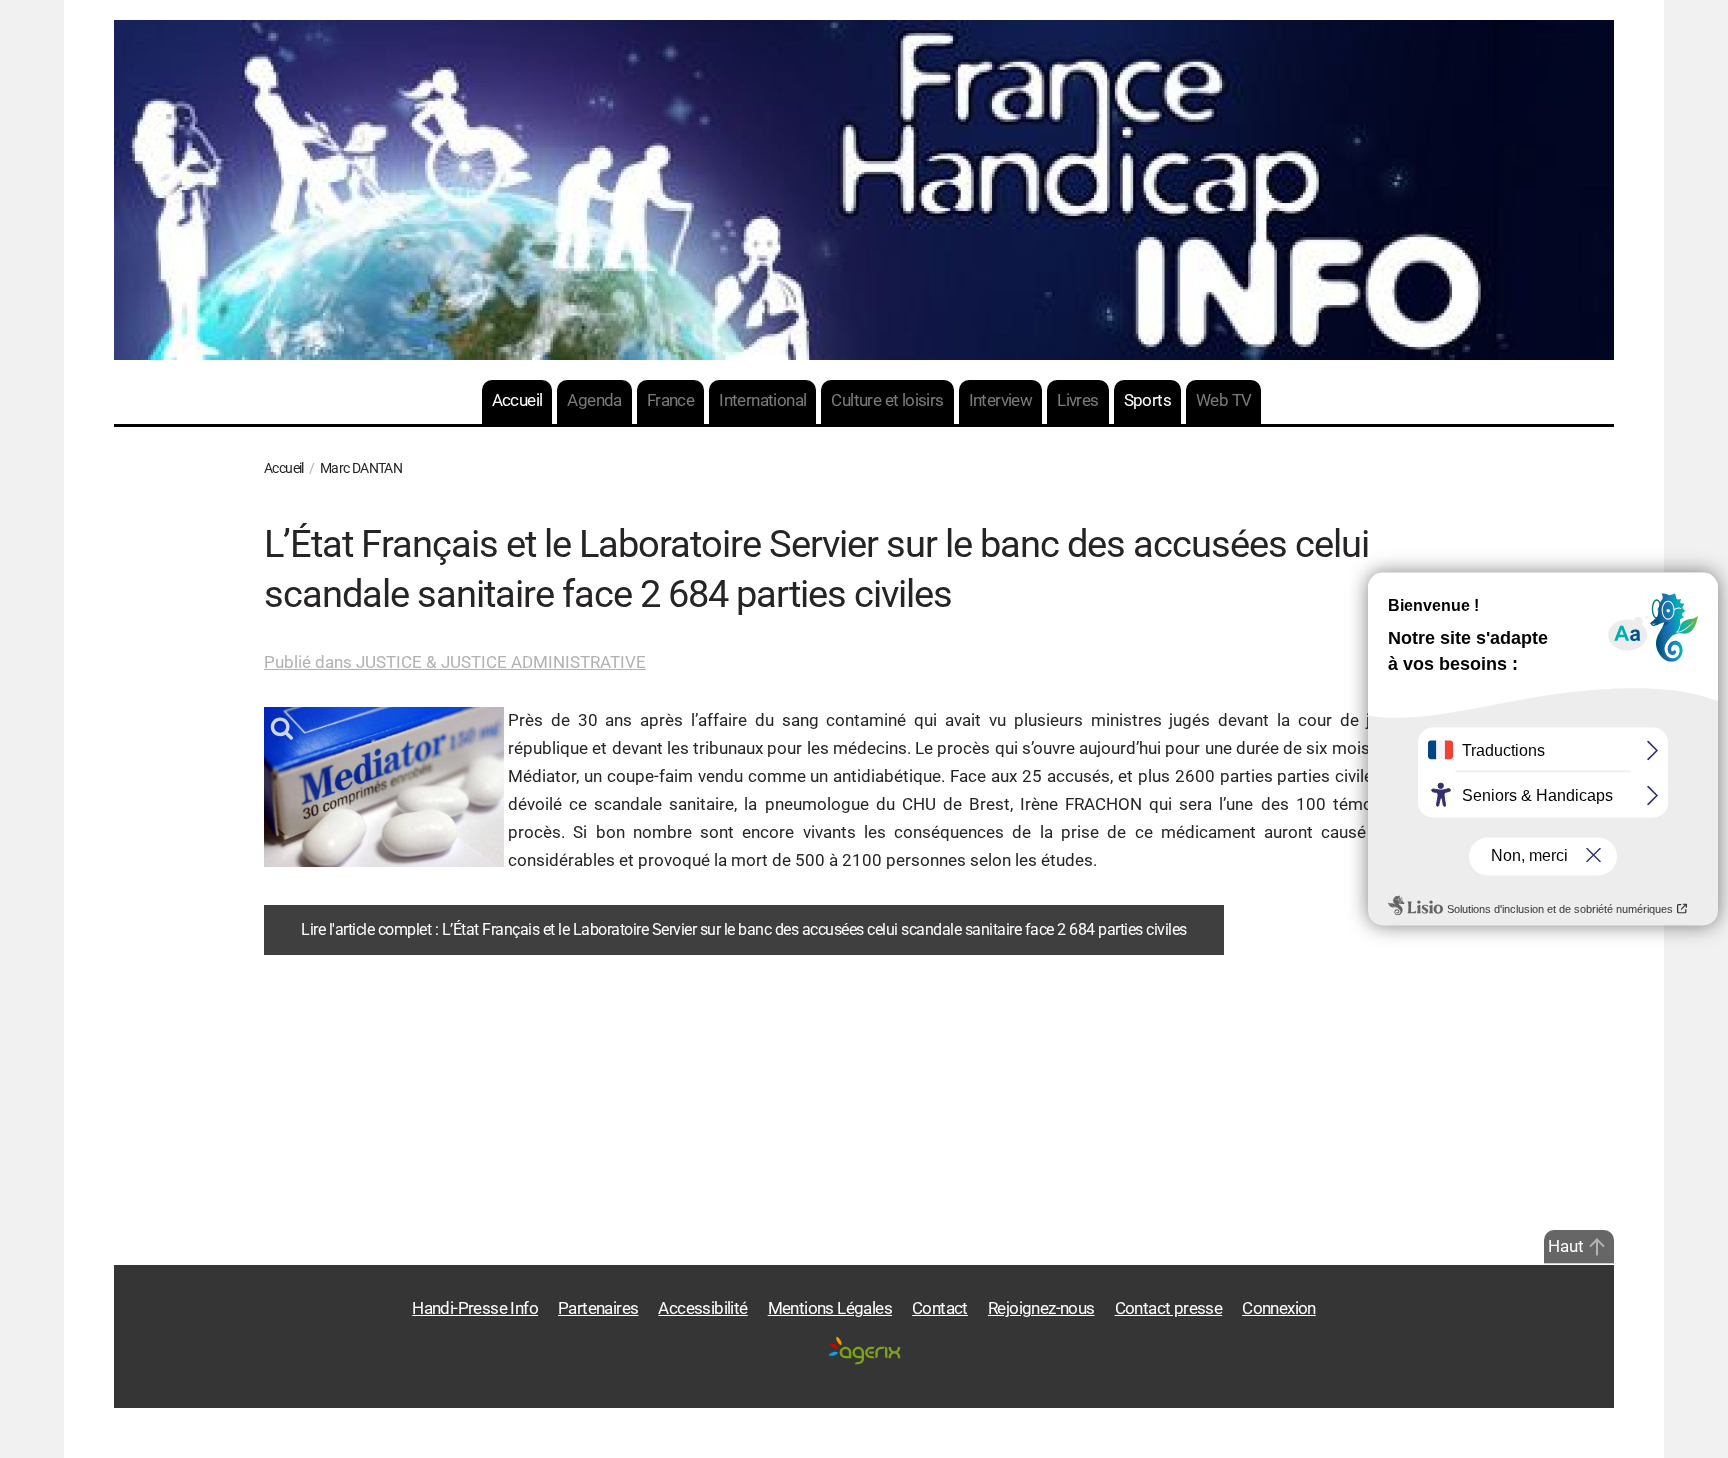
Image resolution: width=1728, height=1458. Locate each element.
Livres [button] (1077, 400)
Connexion (1279, 1308)
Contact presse (1169, 1308)
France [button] (670, 400)
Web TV (1223, 400)
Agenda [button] (594, 400)
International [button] (762, 400)
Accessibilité (702, 1308)
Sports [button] (1147, 400)
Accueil (517, 400)
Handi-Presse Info (475, 1308)
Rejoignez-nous (1041, 1308)
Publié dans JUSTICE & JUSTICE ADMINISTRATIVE (455, 662)
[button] (1597, 1247)
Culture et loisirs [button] (887, 400)
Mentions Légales (830, 1308)
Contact (940, 1308)
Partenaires (598, 1308)
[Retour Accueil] (864, 190)
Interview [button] (1001, 400)
